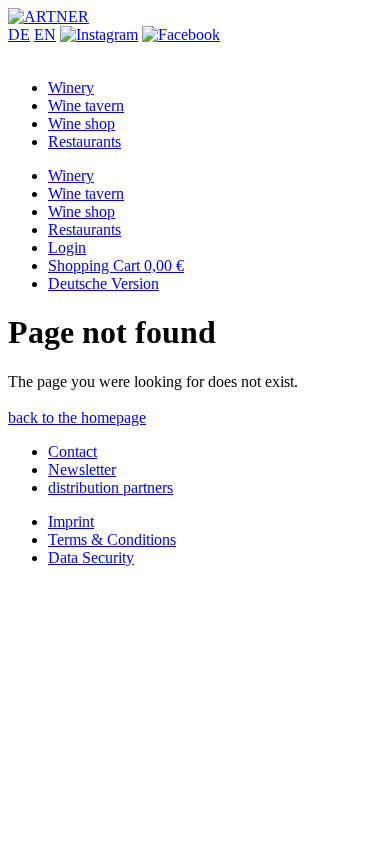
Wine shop (81, 123)
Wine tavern (86, 105)
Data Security (91, 557)
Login (67, 247)
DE (19, 34)
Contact (72, 451)
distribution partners (110, 487)
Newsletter (82, 469)
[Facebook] (181, 34)
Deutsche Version (103, 283)
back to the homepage (77, 417)
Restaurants (84, 141)
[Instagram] (99, 34)
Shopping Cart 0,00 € (116, 265)
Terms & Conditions (112, 539)
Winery (71, 87)
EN (45, 34)
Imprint (71, 521)
